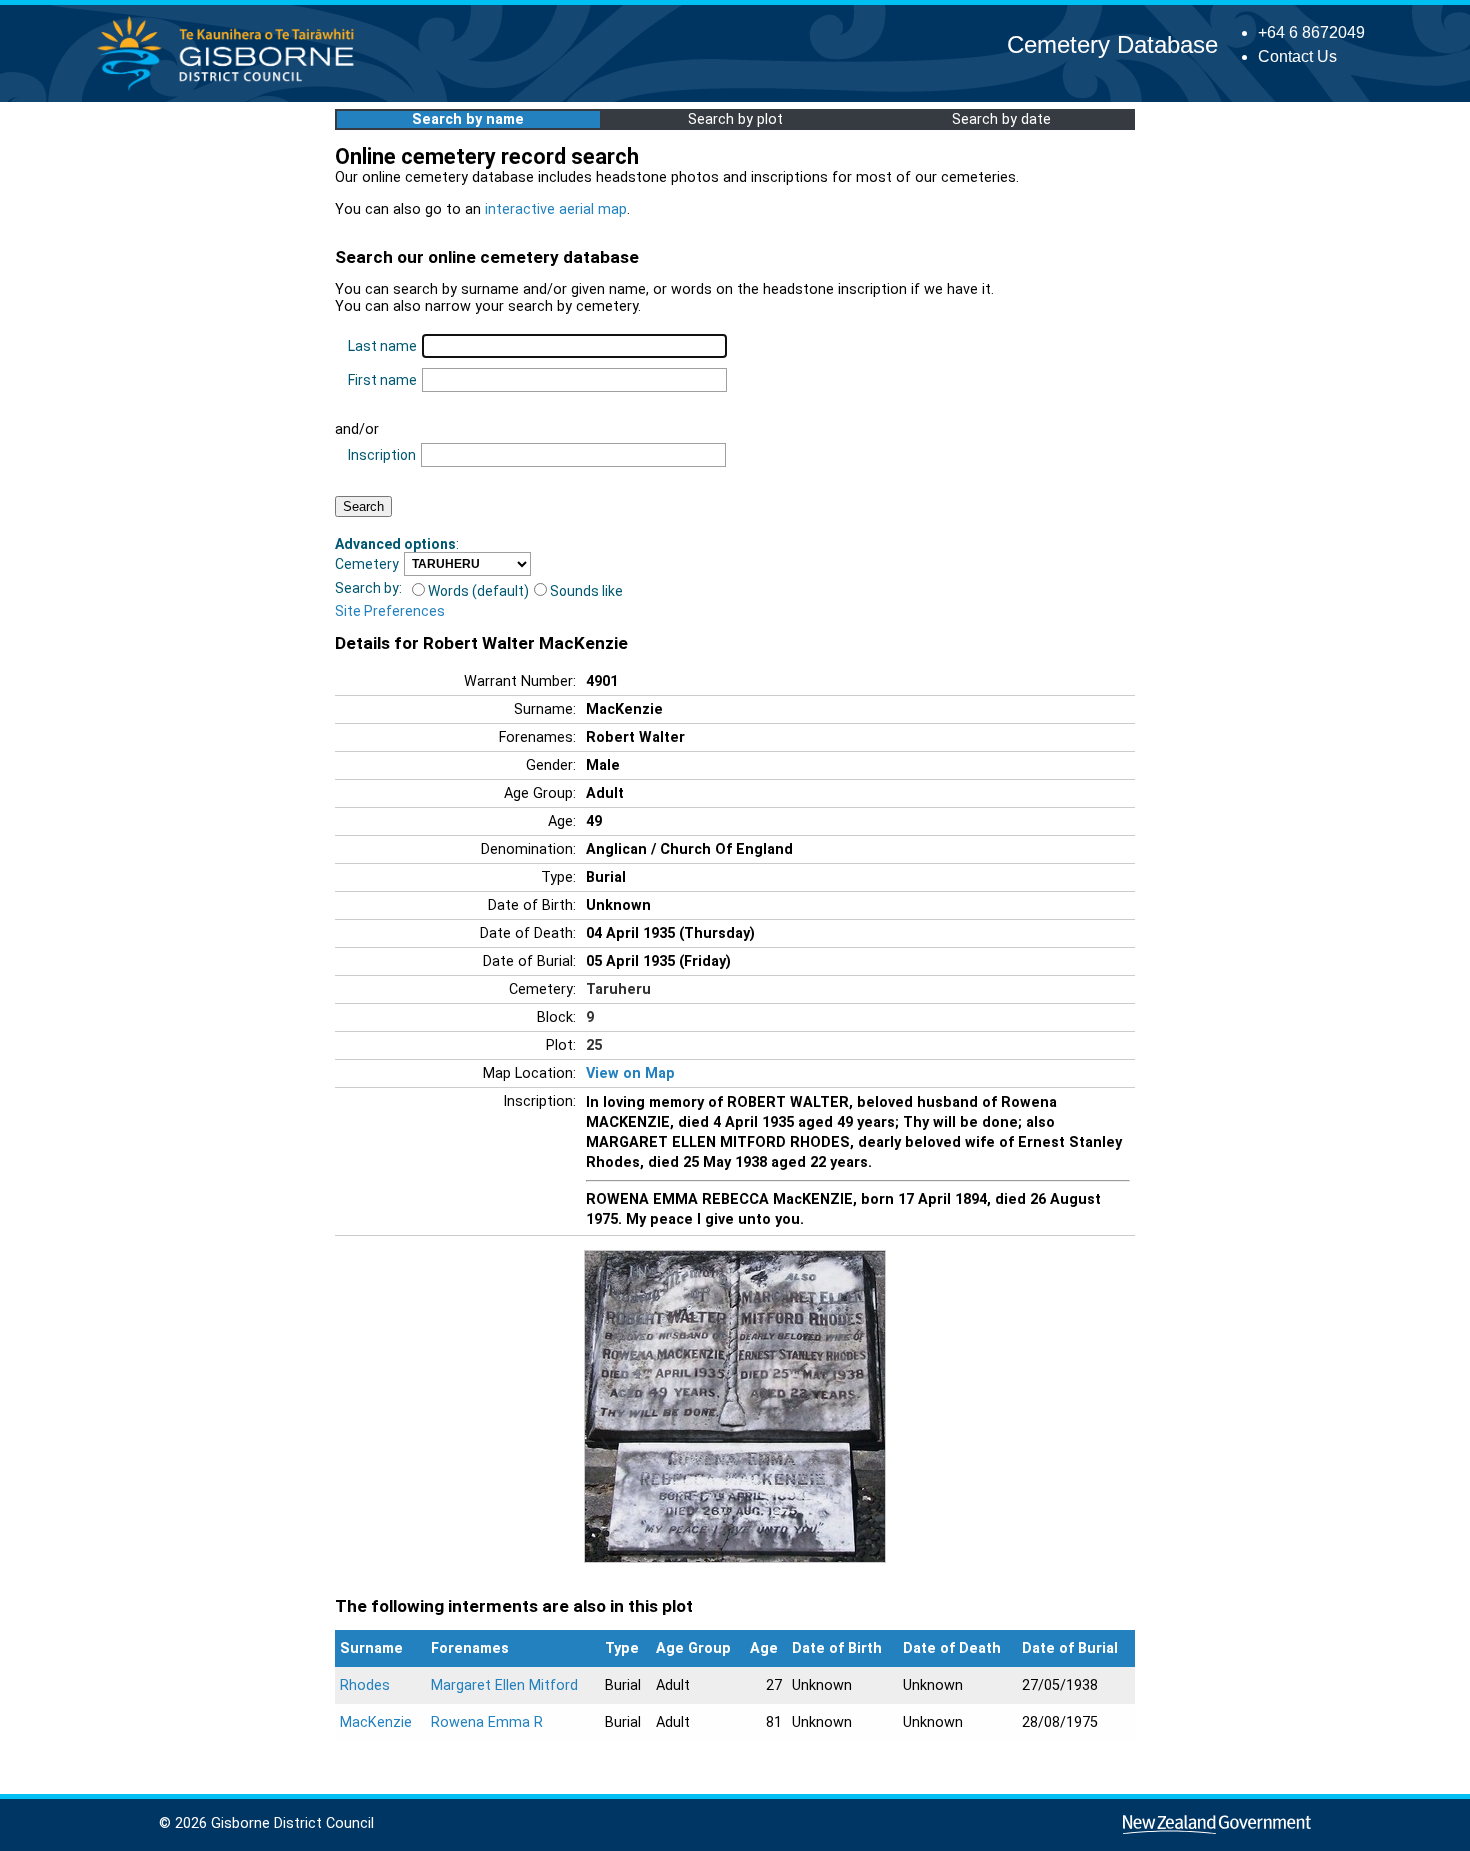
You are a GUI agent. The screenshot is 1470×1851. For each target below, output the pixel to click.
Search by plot (735, 119)
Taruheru (618, 989)
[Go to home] (231, 89)
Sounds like (586, 591)
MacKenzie (376, 1722)
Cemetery (367, 564)
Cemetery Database (1112, 44)
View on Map (630, 1073)
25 (594, 1045)
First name (382, 380)
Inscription (382, 455)
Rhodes (365, 1685)
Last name (382, 346)
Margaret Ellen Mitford (504, 1685)
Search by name (468, 119)
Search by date (1001, 119)
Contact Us (1297, 56)
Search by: (368, 588)
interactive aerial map (556, 209)
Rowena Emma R (487, 1722)
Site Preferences (390, 611)
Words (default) (478, 591)
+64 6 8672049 (1311, 32)
